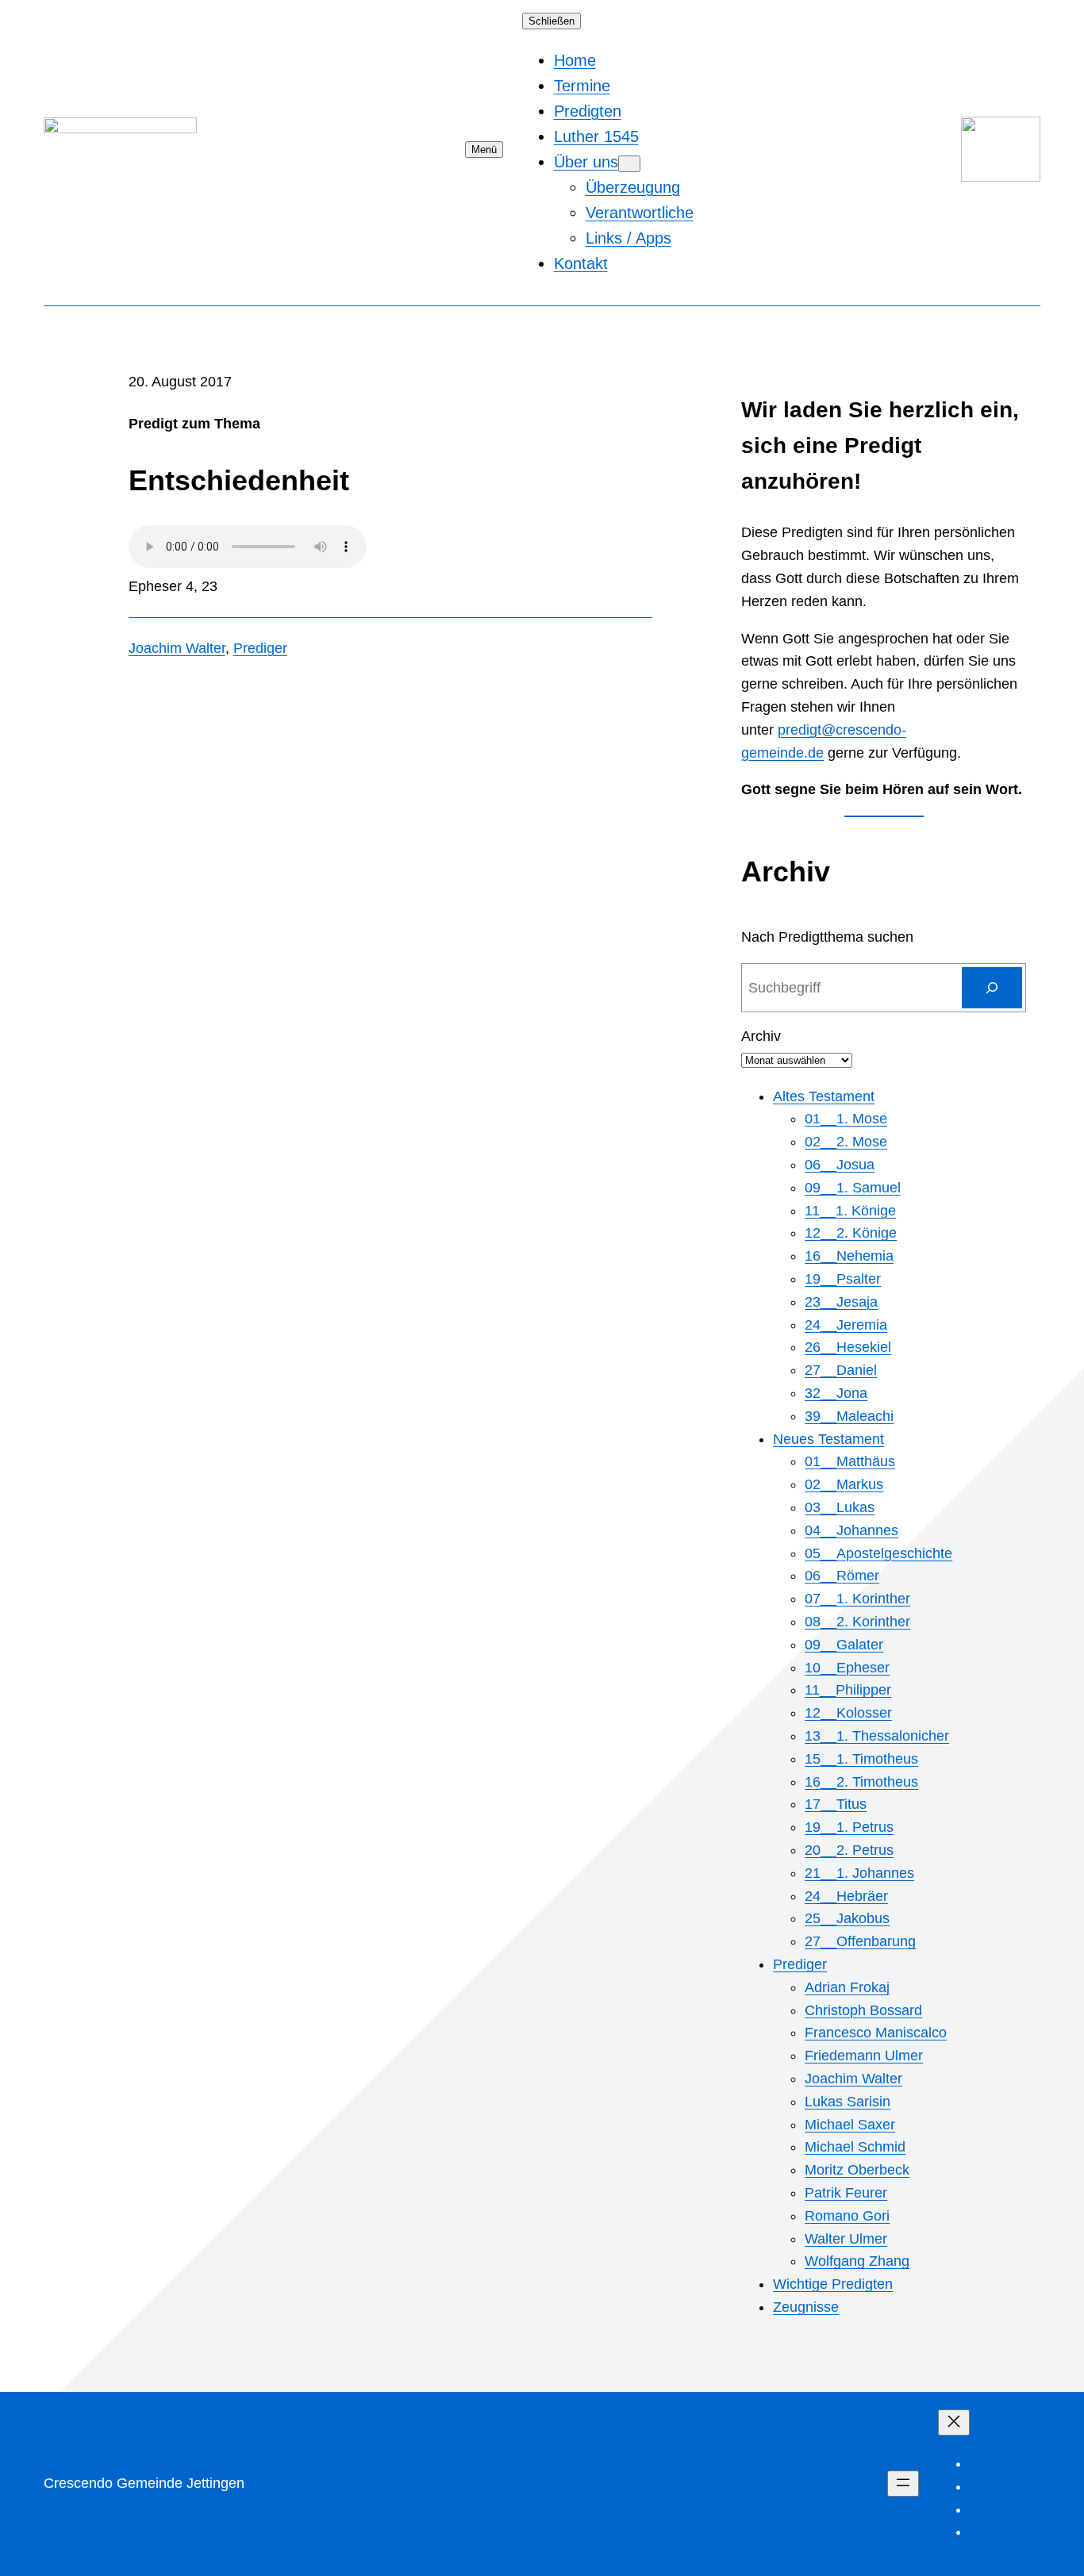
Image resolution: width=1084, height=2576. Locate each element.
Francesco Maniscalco (876, 2033)
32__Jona (836, 1393)
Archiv (761, 1036)
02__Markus (844, 1484)
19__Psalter (843, 1279)
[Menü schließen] (954, 2422)
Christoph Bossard (863, 2010)
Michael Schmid (855, 2147)
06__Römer (842, 1576)
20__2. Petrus (849, 1850)
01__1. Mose (846, 1119)
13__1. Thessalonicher (877, 1736)
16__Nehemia (849, 1256)
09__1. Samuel (853, 1188)
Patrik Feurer (846, 2193)
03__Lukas (840, 1507)
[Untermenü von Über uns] (629, 164)
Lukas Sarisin (848, 2102)
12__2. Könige (851, 1233)
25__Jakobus (847, 1918)
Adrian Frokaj (847, 1987)
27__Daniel (841, 1370)
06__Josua (840, 1165)
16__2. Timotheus (861, 1782)
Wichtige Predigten (833, 2284)
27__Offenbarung (860, 1941)
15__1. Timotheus (861, 1759)
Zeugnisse (806, 2307)
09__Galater (844, 1645)
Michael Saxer (850, 2125)
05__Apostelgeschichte (878, 1553)
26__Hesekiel (848, 1347)
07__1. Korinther (857, 1599)
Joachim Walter (177, 648)
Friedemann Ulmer (864, 2056)
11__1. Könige (850, 1211)
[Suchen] (992, 988)
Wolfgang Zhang (857, 2261)
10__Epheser (847, 1668)
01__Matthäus (850, 1461)
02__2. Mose (846, 1142)
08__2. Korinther (857, 1622)
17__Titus (836, 1804)
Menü (484, 150)
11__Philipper (848, 1690)
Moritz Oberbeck (857, 2170)
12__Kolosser (848, 1713)
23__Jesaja (841, 1302)
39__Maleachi (849, 1416)
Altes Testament (824, 1096)
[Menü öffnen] (903, 2484)
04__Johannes (851, 1530)
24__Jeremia (846, 1325)
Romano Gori (847, 2216)
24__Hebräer (846, 1896)
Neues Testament (828, 1439)
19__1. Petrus (849, 1827)
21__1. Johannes (859, 1873)
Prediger (260, 648)
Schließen (552, 21)
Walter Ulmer (846, 2239)
